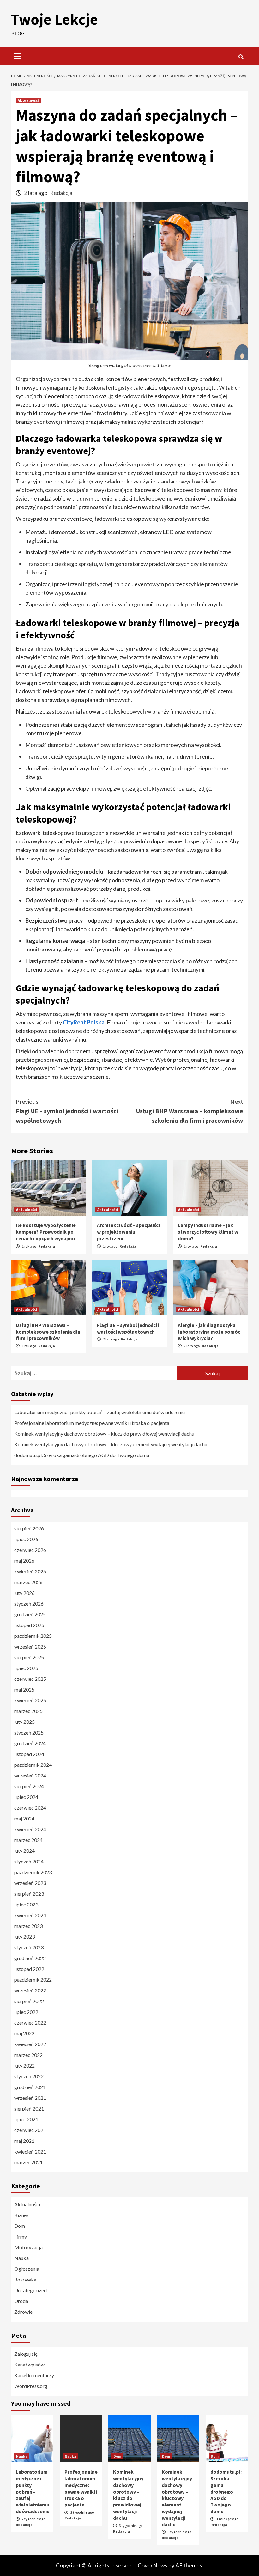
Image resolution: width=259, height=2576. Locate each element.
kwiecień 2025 (30, 1700)
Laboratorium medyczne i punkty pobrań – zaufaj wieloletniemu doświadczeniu (99, 1412)
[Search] (241, 57)
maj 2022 (24, 2033)
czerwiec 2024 (30, 1808)
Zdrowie (23, 2312)
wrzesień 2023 (30, 1883)
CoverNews (153, 2565)
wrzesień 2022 (30, 1990)
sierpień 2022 (29, 2001)
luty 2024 (24, 1851)
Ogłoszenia (27, 2269)
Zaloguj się (26, 2354)
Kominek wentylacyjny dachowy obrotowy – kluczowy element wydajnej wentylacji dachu (111, 1444)
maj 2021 (24, 2141)
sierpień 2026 (29, 1528)
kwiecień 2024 (30, 1829)
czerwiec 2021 (30, 2130)
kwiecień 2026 (30, 1571)
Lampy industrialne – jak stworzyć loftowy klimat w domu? (208, 1232)
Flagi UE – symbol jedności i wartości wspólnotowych (67, 1111)
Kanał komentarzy (34, 2375)
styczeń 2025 (29, 1732)
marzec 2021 (28, 2162)
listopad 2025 (29, 1625)
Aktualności (28, 100)
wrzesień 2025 (30, 1646)
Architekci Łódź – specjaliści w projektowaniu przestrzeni (128, 1232)
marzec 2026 (28, 1582)
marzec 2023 (28, 1926)
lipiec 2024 (26, 1797)
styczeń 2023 (29, 1947)
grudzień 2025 (30, 1614)
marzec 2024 (28, 1840)
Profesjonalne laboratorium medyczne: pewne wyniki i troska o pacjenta (92, 1423)
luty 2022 (24, 2066)
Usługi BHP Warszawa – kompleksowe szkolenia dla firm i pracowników (190, 1111)
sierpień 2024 (29, 1786)
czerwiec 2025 (30, 1679)
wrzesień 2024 (30, 1775)
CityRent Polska (84, 1022)
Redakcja (61, 193)
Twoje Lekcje (54, 19)
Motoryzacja (28, 2247)
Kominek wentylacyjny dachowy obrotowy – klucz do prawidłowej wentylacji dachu (104, 1434)
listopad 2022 (29, 1969)
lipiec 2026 (26, 1539)
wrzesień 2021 (30, 2098)
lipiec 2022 (26, 2012)
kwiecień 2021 (30, 2151)
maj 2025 (24, 1689)
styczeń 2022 (29, 2076)
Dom (20, 2226)
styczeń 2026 (29, 1604)
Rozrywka (25, 2279)
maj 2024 (24, 1818)
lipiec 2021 (26, 2119)
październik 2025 (33, 1636)
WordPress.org (31, 2386)
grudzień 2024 (30, 1743)
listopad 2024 (29, 1754)
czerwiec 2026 (30, 1550)
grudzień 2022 (30, 1958)
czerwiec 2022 (30, 2023)
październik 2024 (33, 1765)
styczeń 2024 (29, 1861)
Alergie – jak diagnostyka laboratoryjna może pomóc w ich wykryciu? (209, 1332)
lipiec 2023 (26, 1904)
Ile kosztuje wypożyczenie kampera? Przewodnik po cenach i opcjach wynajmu (46, 1232)
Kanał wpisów (29, 2364)
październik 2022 (33, 1980)
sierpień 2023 (29, 1894)
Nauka (21, 2258)
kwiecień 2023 (30, 1915)
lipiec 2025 (26, 1668)
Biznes (21, 2215)
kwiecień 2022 (30, 2044)
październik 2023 (33, 1872)
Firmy (21, 2236)
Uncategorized (30, 2290)
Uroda (21, 2301)
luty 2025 (24, 1722)
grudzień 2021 (30, 2087)
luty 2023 (24, 1937)
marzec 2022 (28, 2055)
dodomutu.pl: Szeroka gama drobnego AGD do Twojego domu (82, 1455)
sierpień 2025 (29, 1657)
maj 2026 (24, 1561)
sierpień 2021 (29, 2108)
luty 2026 (24, 1593)
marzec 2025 (28, 1711)
